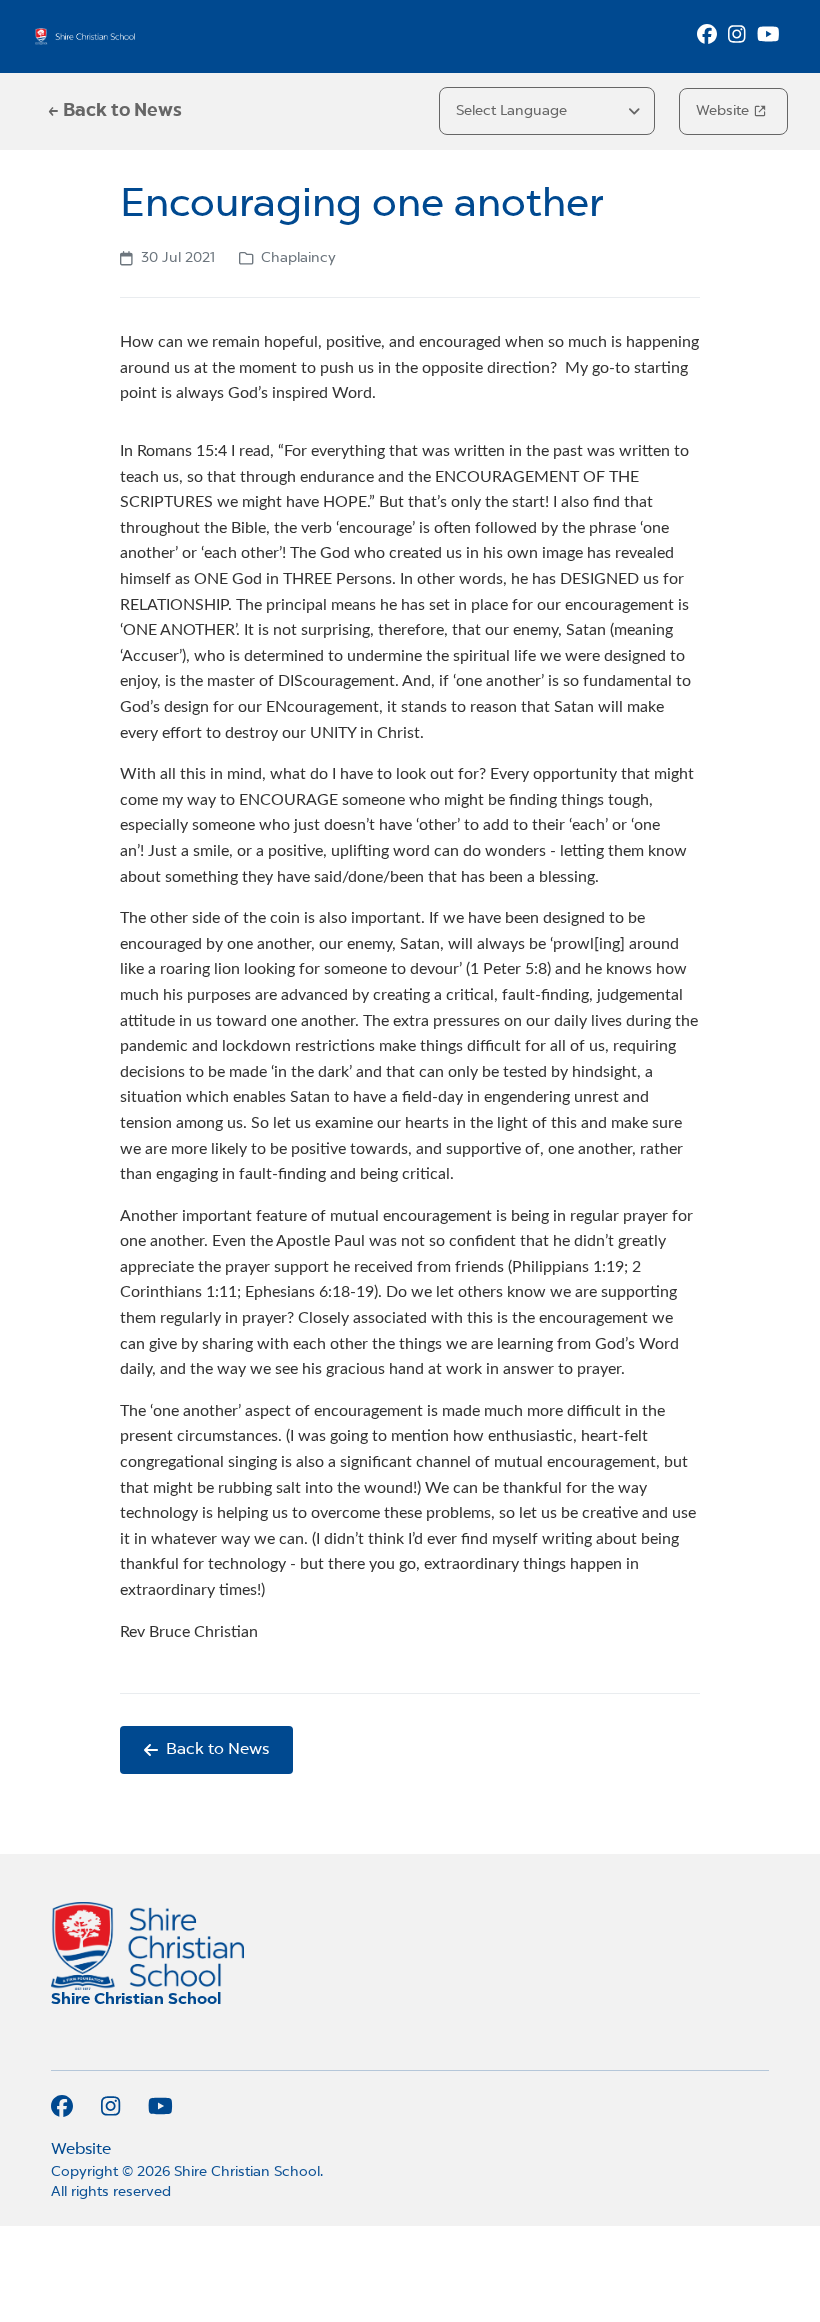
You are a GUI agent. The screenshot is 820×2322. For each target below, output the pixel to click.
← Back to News (115, 111)
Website (722, 111)
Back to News (217, 1750)
